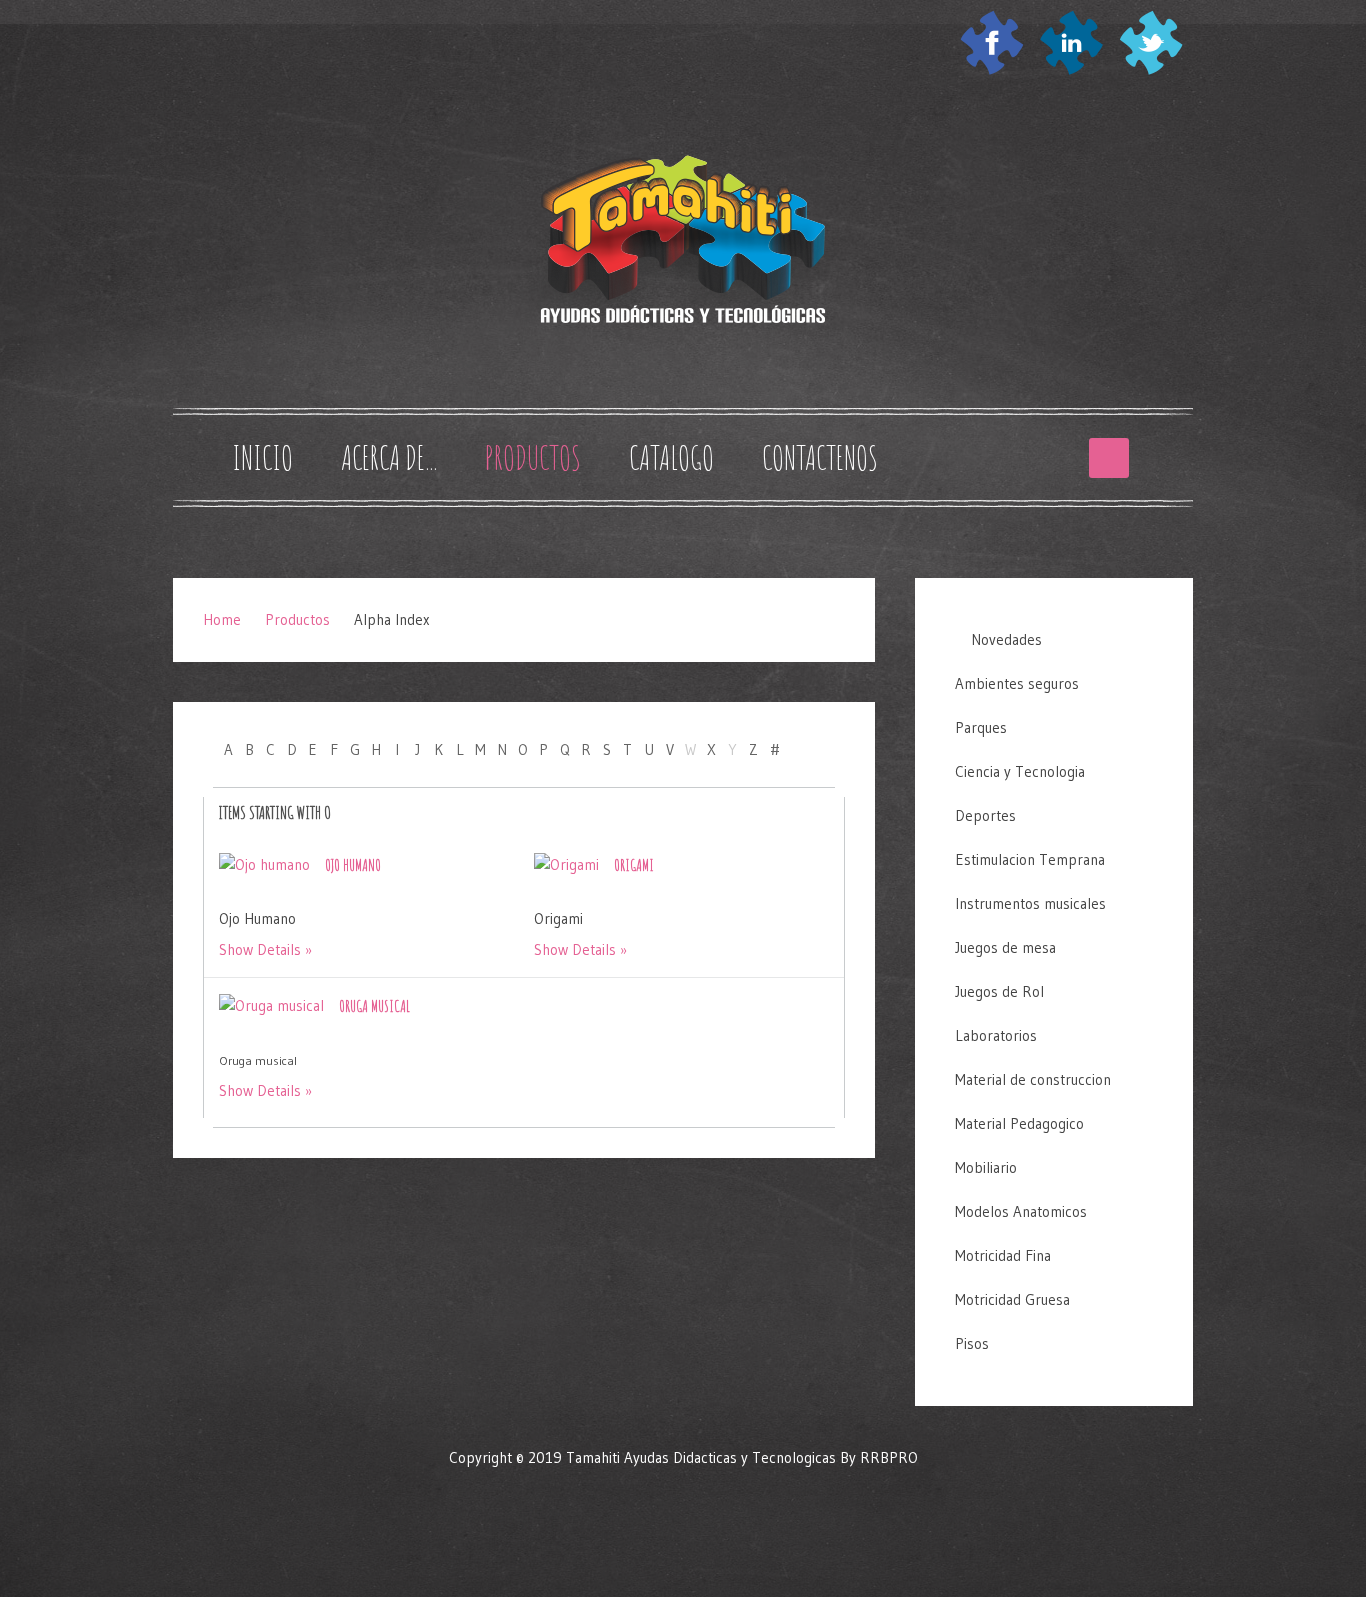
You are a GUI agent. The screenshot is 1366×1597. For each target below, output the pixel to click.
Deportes (985, 815)
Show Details (260, 949)
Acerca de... (389, 458)
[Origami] (566, 863)
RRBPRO (889, 1457)
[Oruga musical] (271, 1004)
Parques (981, 727)
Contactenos (820, 458)
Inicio (262, 458)
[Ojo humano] (264, 863)
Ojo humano (353, 865)
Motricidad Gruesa (1012, 1299)
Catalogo (671, 458)
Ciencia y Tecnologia (1020, 771)
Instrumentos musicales (1030, 903)
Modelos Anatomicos (1021, 1211)
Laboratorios (996, 1035)
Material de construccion (1033, 1079)
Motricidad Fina (1003, 1255)
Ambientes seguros (1017, 683)
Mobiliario (986, 1167)
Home (222, 619)
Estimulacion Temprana (1030, 859)
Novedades (1004, 639)
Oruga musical (374, 1006)
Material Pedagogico (1019, 1123)
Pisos (972, 1343)
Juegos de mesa (1005, 947)
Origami (634, 865)
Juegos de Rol (999, 991)
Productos (533, 458)
